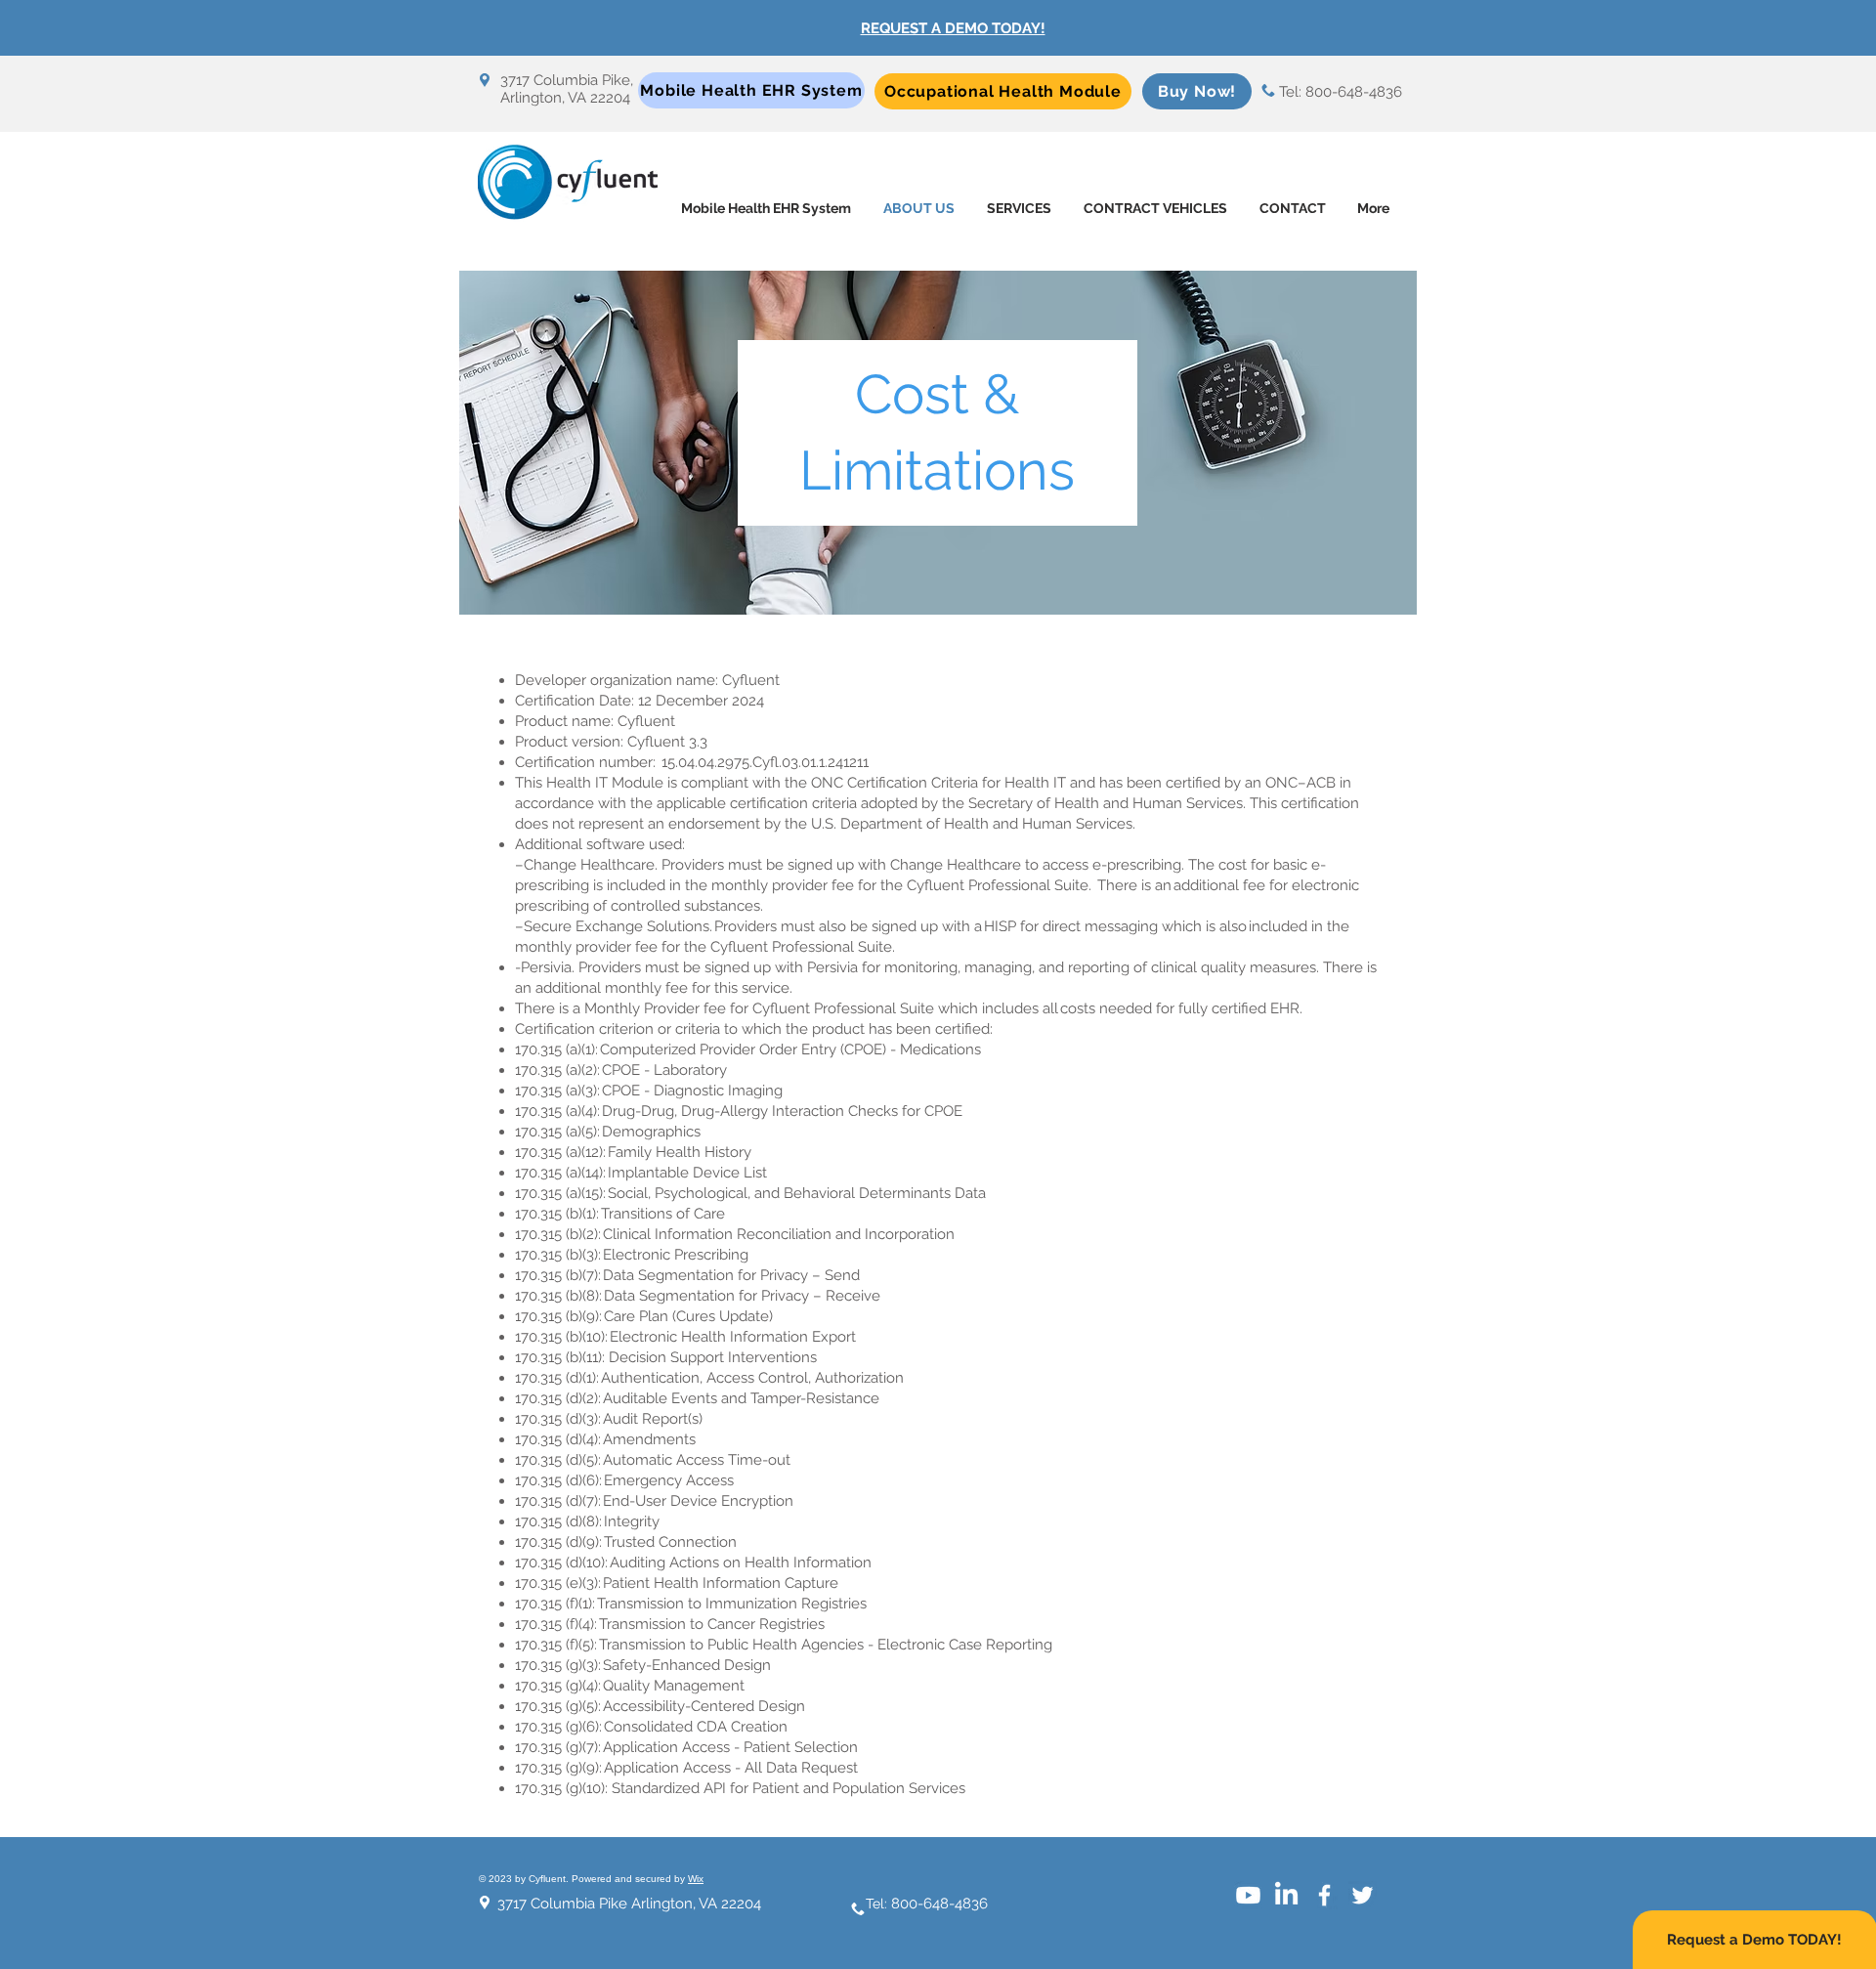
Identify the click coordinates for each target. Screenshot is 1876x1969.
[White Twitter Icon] (1363, 1895)
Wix (696, 1879)
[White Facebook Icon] (1324, 1895)
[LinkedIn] (1286, 1895)
